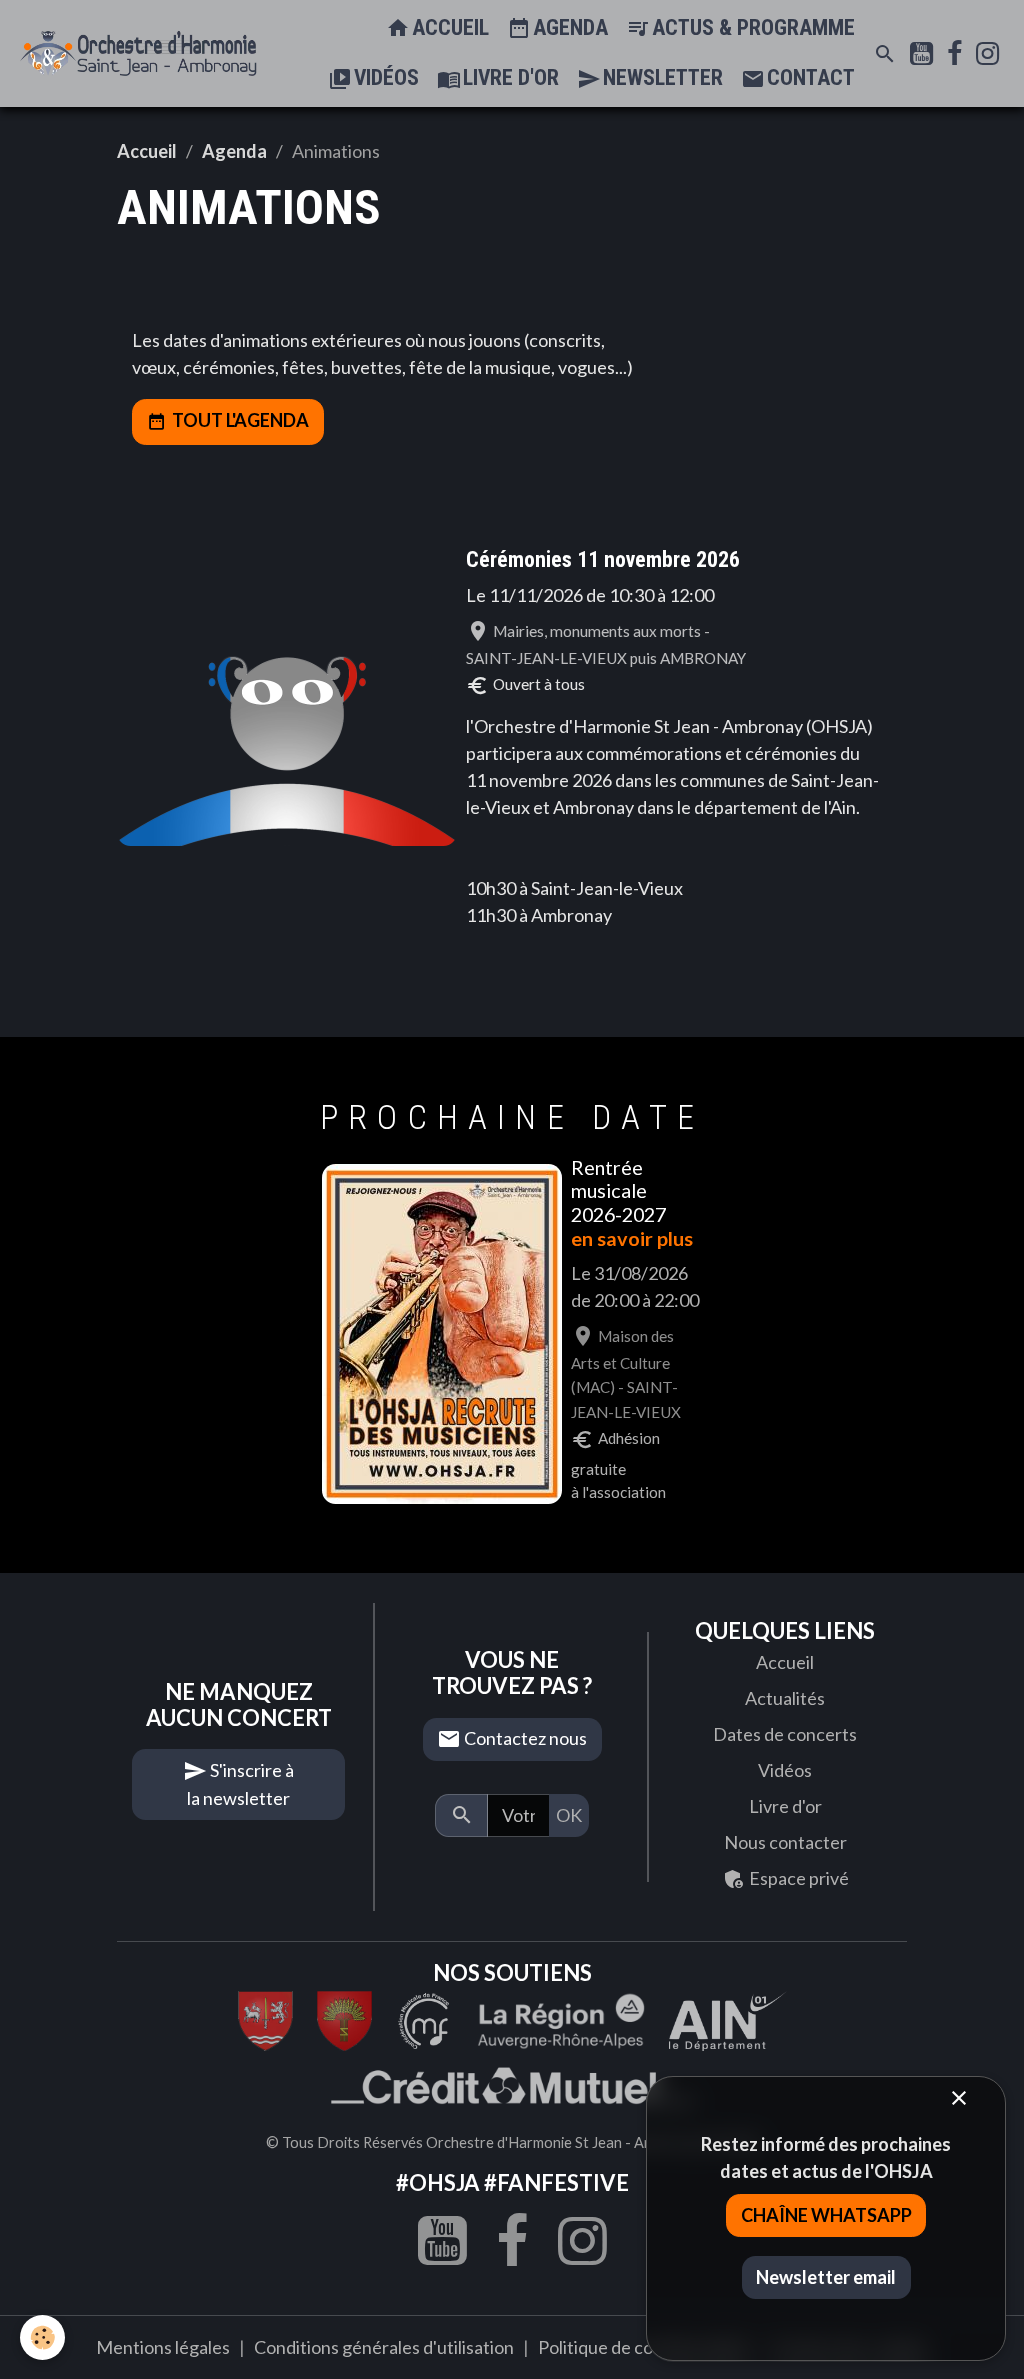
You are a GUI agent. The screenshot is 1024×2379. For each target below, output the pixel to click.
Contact (808, 77)
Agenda (568, 27)
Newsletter (660, 77)
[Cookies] (42, 2337)
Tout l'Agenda (240, 420)
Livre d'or (508, 77)
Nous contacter (785, 1842)
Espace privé (797, 1878)
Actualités (785, 1698)
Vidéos (384, 77)
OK (569, 1815)
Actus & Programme (751, 27)
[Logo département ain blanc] (424, 2018)
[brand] (138, 53)
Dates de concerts (785, 1734)
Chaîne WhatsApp (826, 2215)
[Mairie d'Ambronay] (344, 2018)
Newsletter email (826, 2277)
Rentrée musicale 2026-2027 (618, 1191)
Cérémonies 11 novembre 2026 (603, 559)
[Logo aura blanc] (561, 2018)
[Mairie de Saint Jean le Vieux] (265, 2018)
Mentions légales (163, 2347)
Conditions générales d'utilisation (384, 2347)
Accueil (448, 27)
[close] (958, 2099)
